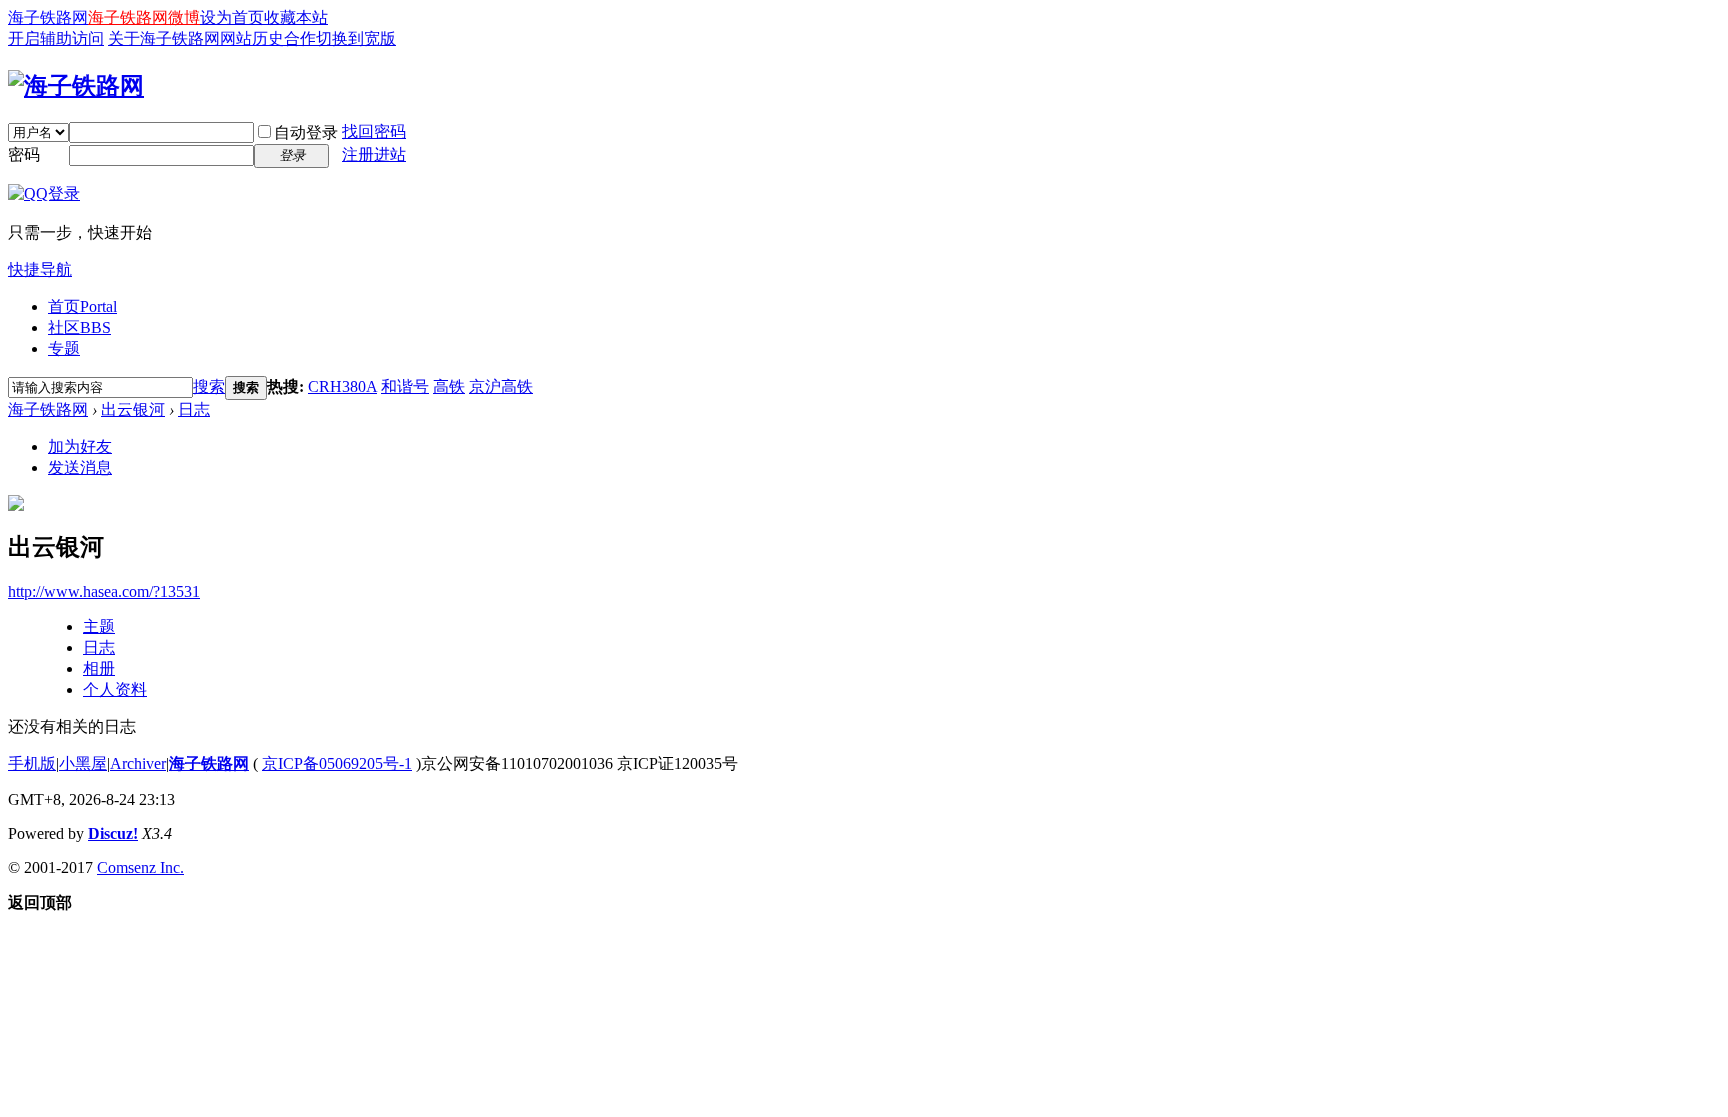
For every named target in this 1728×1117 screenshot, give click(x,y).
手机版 (32, 763)
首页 (82, 306)
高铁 (449, 386)
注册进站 (374, 154)
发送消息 (80, 467)
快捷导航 (40, 269)
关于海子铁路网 (164, 38)
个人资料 (115, 689)
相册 (99, 668)
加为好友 (80, 446)
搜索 (209, 386)
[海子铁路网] (76, 86)
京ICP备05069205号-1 (337, 763)
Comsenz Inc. (140, 867)
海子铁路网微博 (144, 17)
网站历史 (252, 38)
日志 (194, 409)
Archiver (138, 763)
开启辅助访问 (56, 38)
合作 (300, 38)
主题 (99, 626)
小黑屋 (83, 763)
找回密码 (374, 131)
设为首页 (232, 17)
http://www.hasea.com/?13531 (104, 591)
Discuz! (113, 833)
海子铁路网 (48, 17)
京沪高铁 (501, 386)
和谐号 (405, 386)
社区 (79, 327)
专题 (64, 348)
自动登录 (306, 132)
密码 (24, 154)
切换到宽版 (356, 38)
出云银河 (133, 409)
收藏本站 (296, 17)
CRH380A (342, 386)
